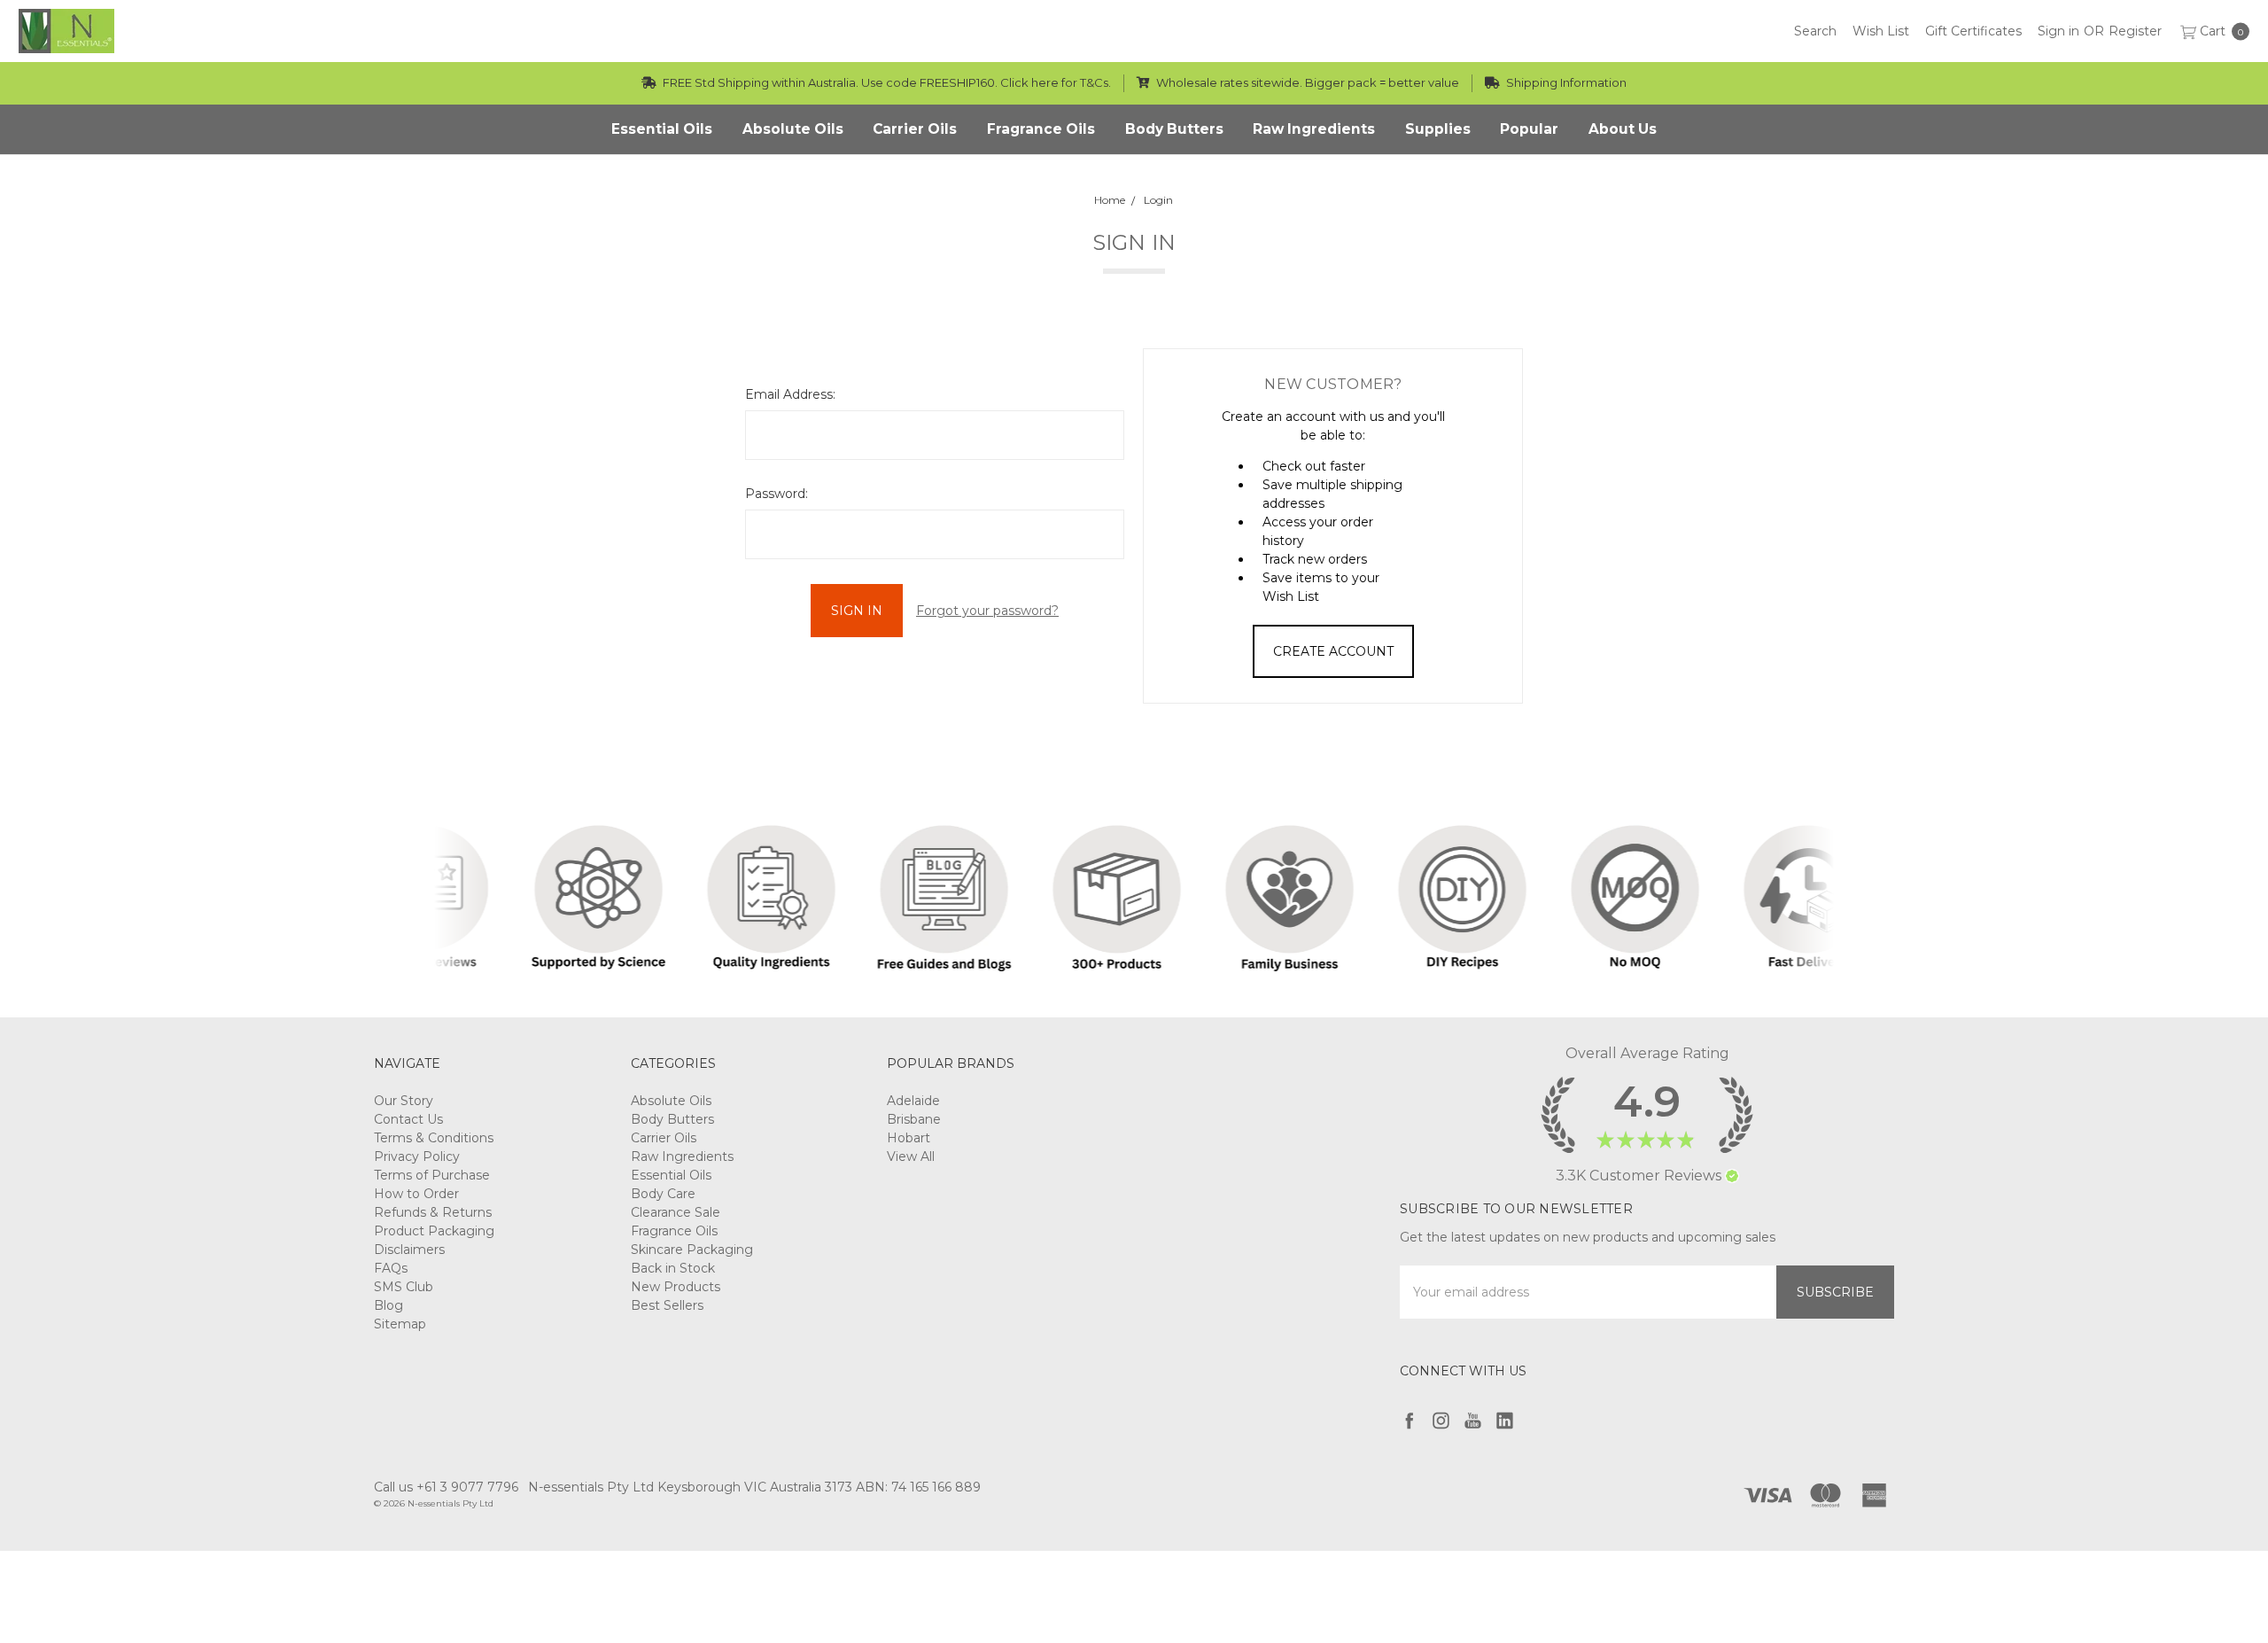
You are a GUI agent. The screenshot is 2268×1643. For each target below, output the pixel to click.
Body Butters (672, 1119)
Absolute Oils (671, 1101)
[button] (1732, 1176)
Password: (777, 494)
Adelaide (913, 1101)
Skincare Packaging (692, 1250)
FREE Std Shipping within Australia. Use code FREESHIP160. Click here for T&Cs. (885, 82)
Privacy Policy (417, 1156)
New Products (676, 1287)
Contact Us (408, 1119)
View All (911, 1156)
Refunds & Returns (433, 1212)
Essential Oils (671, 1175)
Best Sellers (667, 1305)
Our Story (404, 1101)
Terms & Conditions (434, 1138)
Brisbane (914, 1119)
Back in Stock (673, 1268)
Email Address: (790, 394)
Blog (388, 1305)
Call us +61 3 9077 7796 (446, 1487)
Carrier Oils (664, 1138)
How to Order (416, 1194)
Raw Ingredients (682, 1156)
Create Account (1333, 651)
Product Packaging (434, 1231)
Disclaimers (409, 1250)
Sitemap (400, 1324)
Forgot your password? (987, 611)
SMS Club (404, 1287)
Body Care (663, 1194)
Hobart (909, 1138)
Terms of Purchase (432, 1175)
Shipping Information (1565, 82)
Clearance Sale (676, 1212)
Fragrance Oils (674, 1231)
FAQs (391, 1268)
